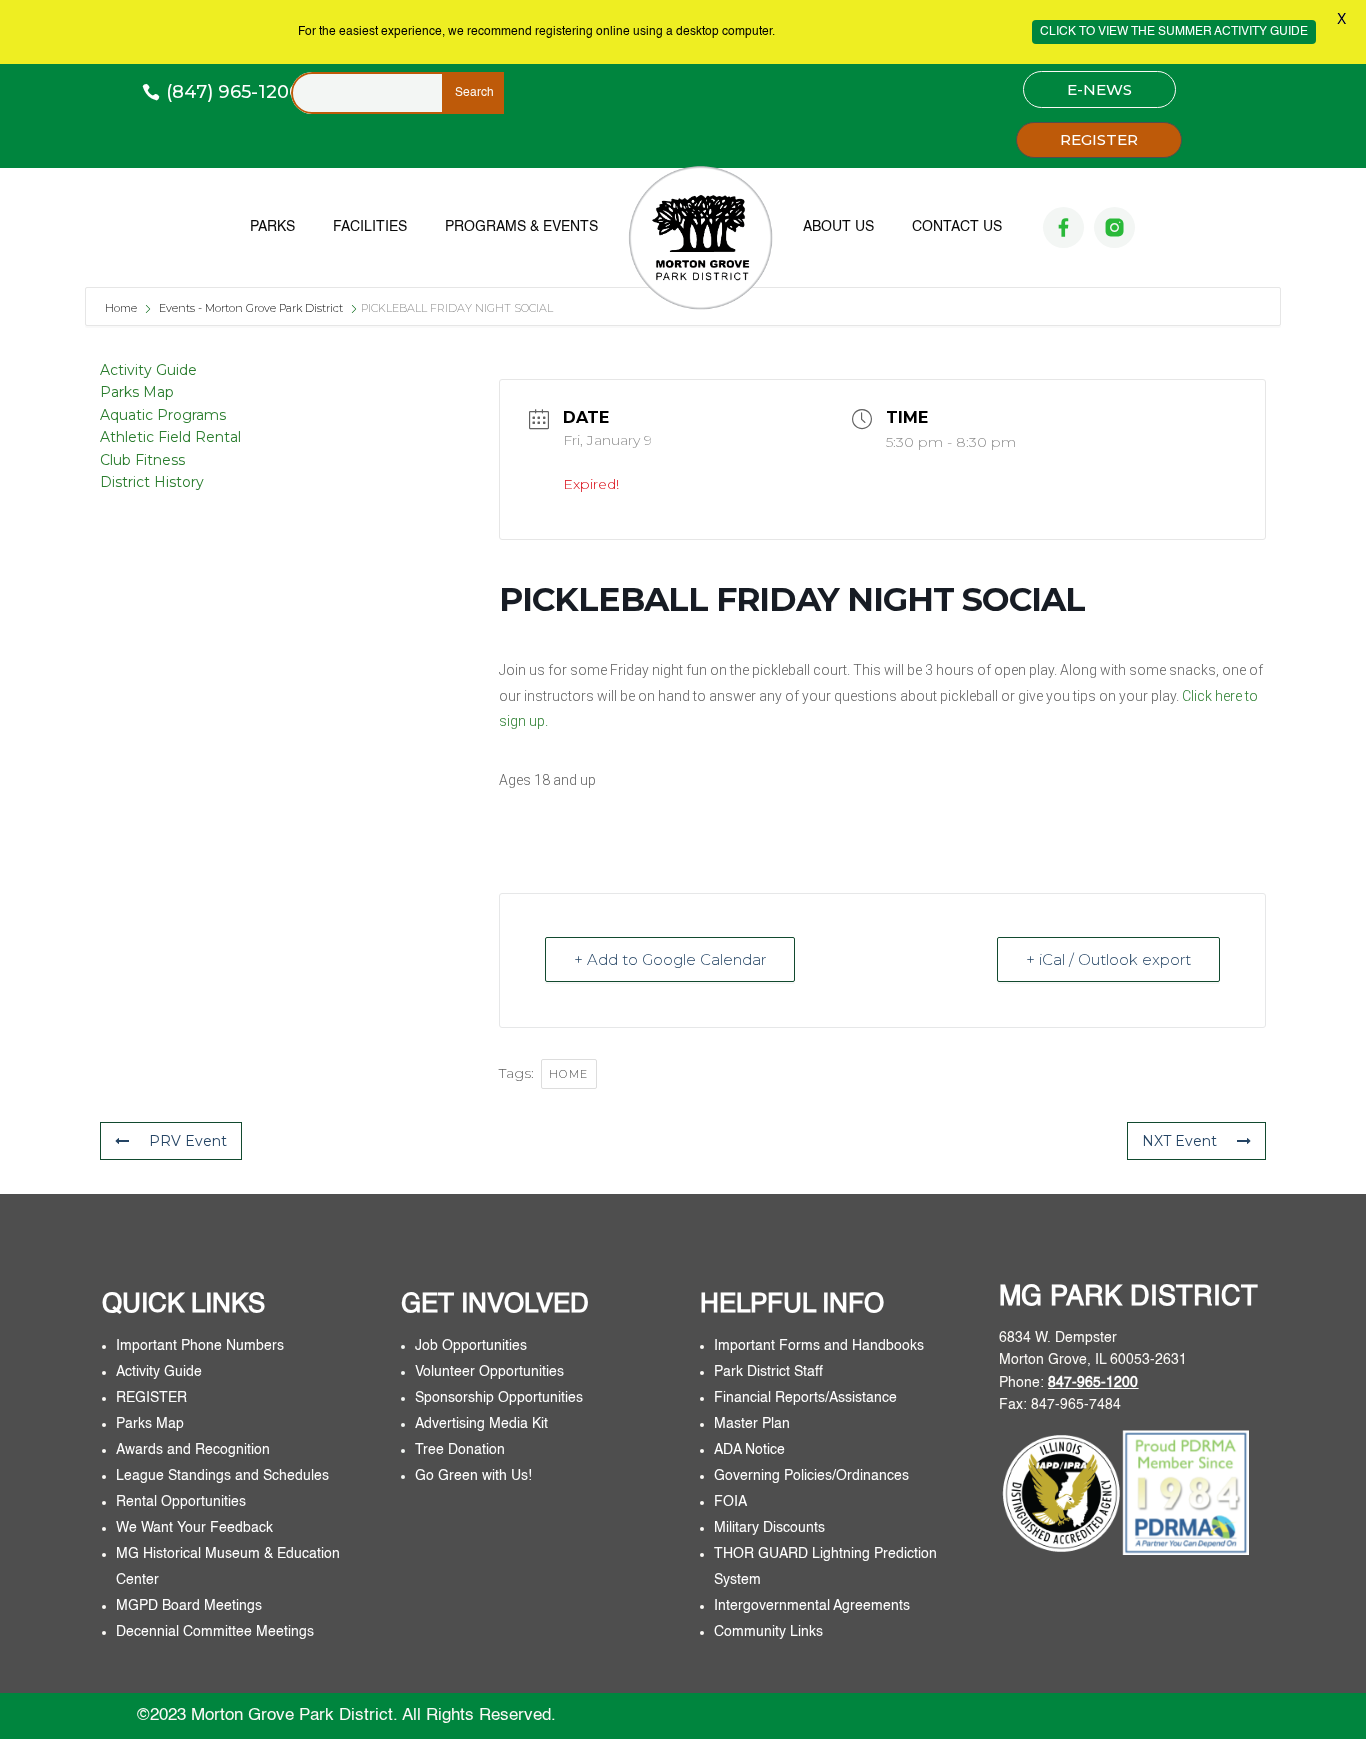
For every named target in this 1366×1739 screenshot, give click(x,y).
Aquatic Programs (163, 415)
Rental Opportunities (181, 1502)
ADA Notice (749, 1450)
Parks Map (137, 392)
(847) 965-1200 (233, 92)
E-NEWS (1099, 89)
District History (152, 482)
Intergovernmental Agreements (812, 1606)
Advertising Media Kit (483, 1424)
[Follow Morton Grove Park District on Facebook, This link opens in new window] (1063, 227)
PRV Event (188, 1141)
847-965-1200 (1093, 1383)
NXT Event (1179, 1141)
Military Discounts (769, 1528)
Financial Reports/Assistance (807, 1398)
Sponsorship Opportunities (499, 1398)
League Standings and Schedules (222, 1476)
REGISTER (1099, 139)
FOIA (730, 1502)
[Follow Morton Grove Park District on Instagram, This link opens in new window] (1114, 227)
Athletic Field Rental (170, 437)
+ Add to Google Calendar (670, 959)
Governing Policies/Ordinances (811, 1476)
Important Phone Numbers (200, 1346)
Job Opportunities (471, 1346)
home (569, 1074)
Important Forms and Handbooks (821, 1346)
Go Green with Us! (473, 1476)
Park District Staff (768, 1372)
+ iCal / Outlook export (1108, 959)
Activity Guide (148, 370)
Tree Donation (460, 1450)
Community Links (768, 1632)
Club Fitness (142, 460)
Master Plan (752, 1424)
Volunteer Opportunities (489, 1372)
